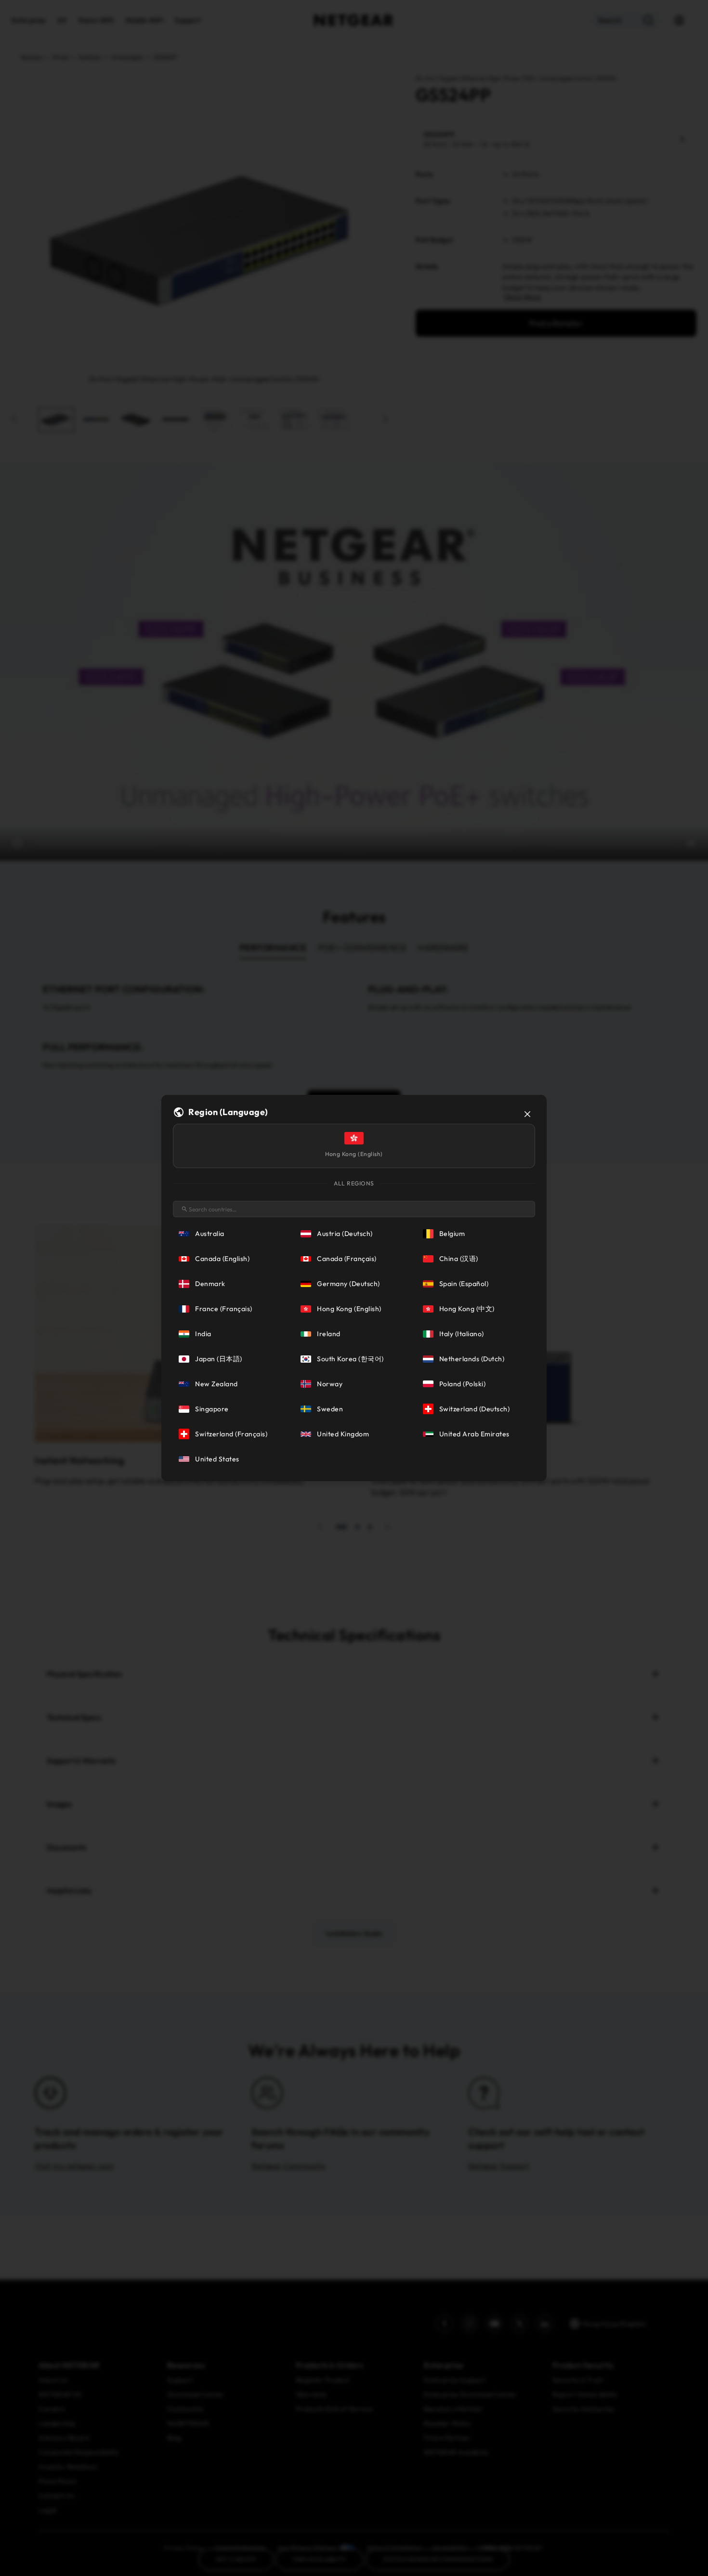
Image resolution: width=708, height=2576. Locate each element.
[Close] (527, 1114)
